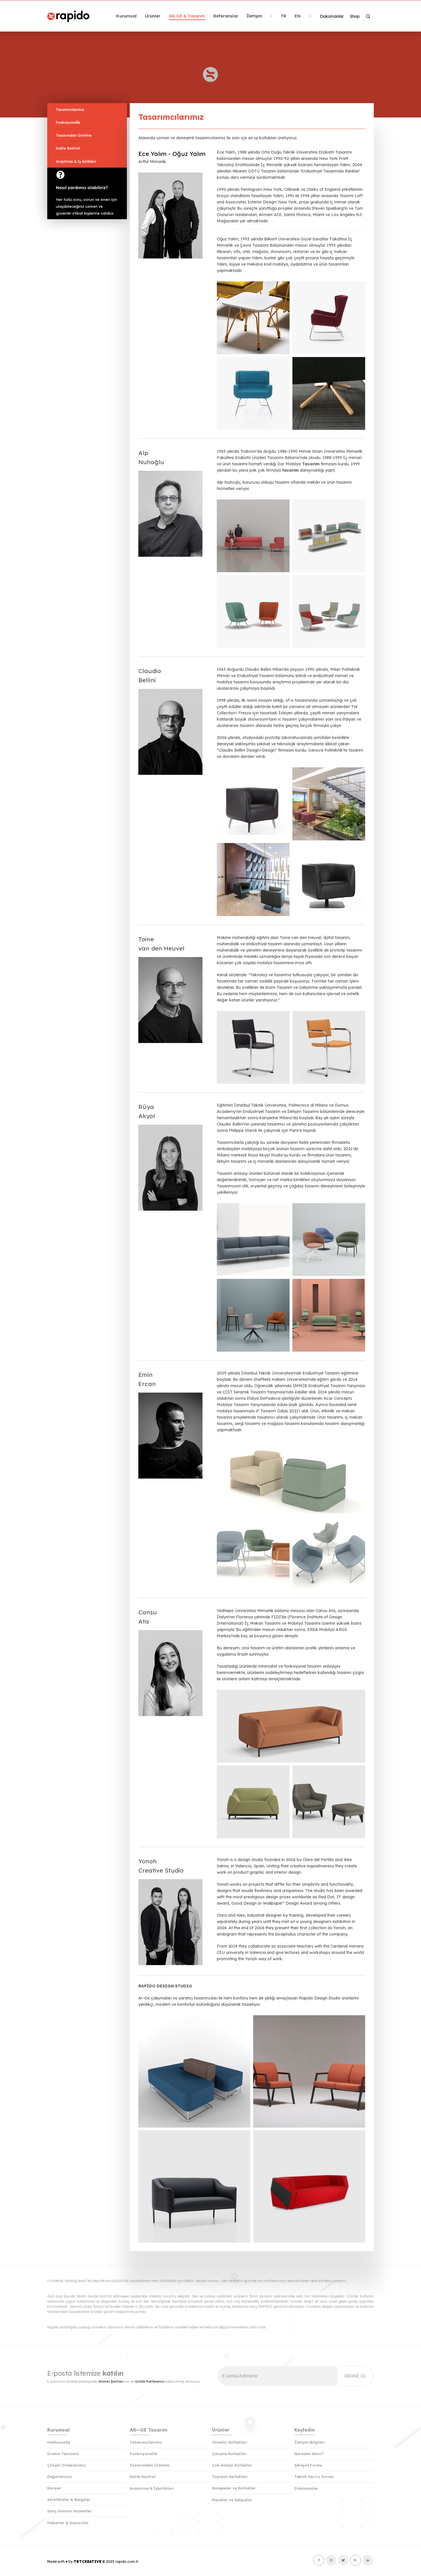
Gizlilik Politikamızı (150, 2381)
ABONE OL (355, 2376)
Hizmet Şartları (111, 2381)
